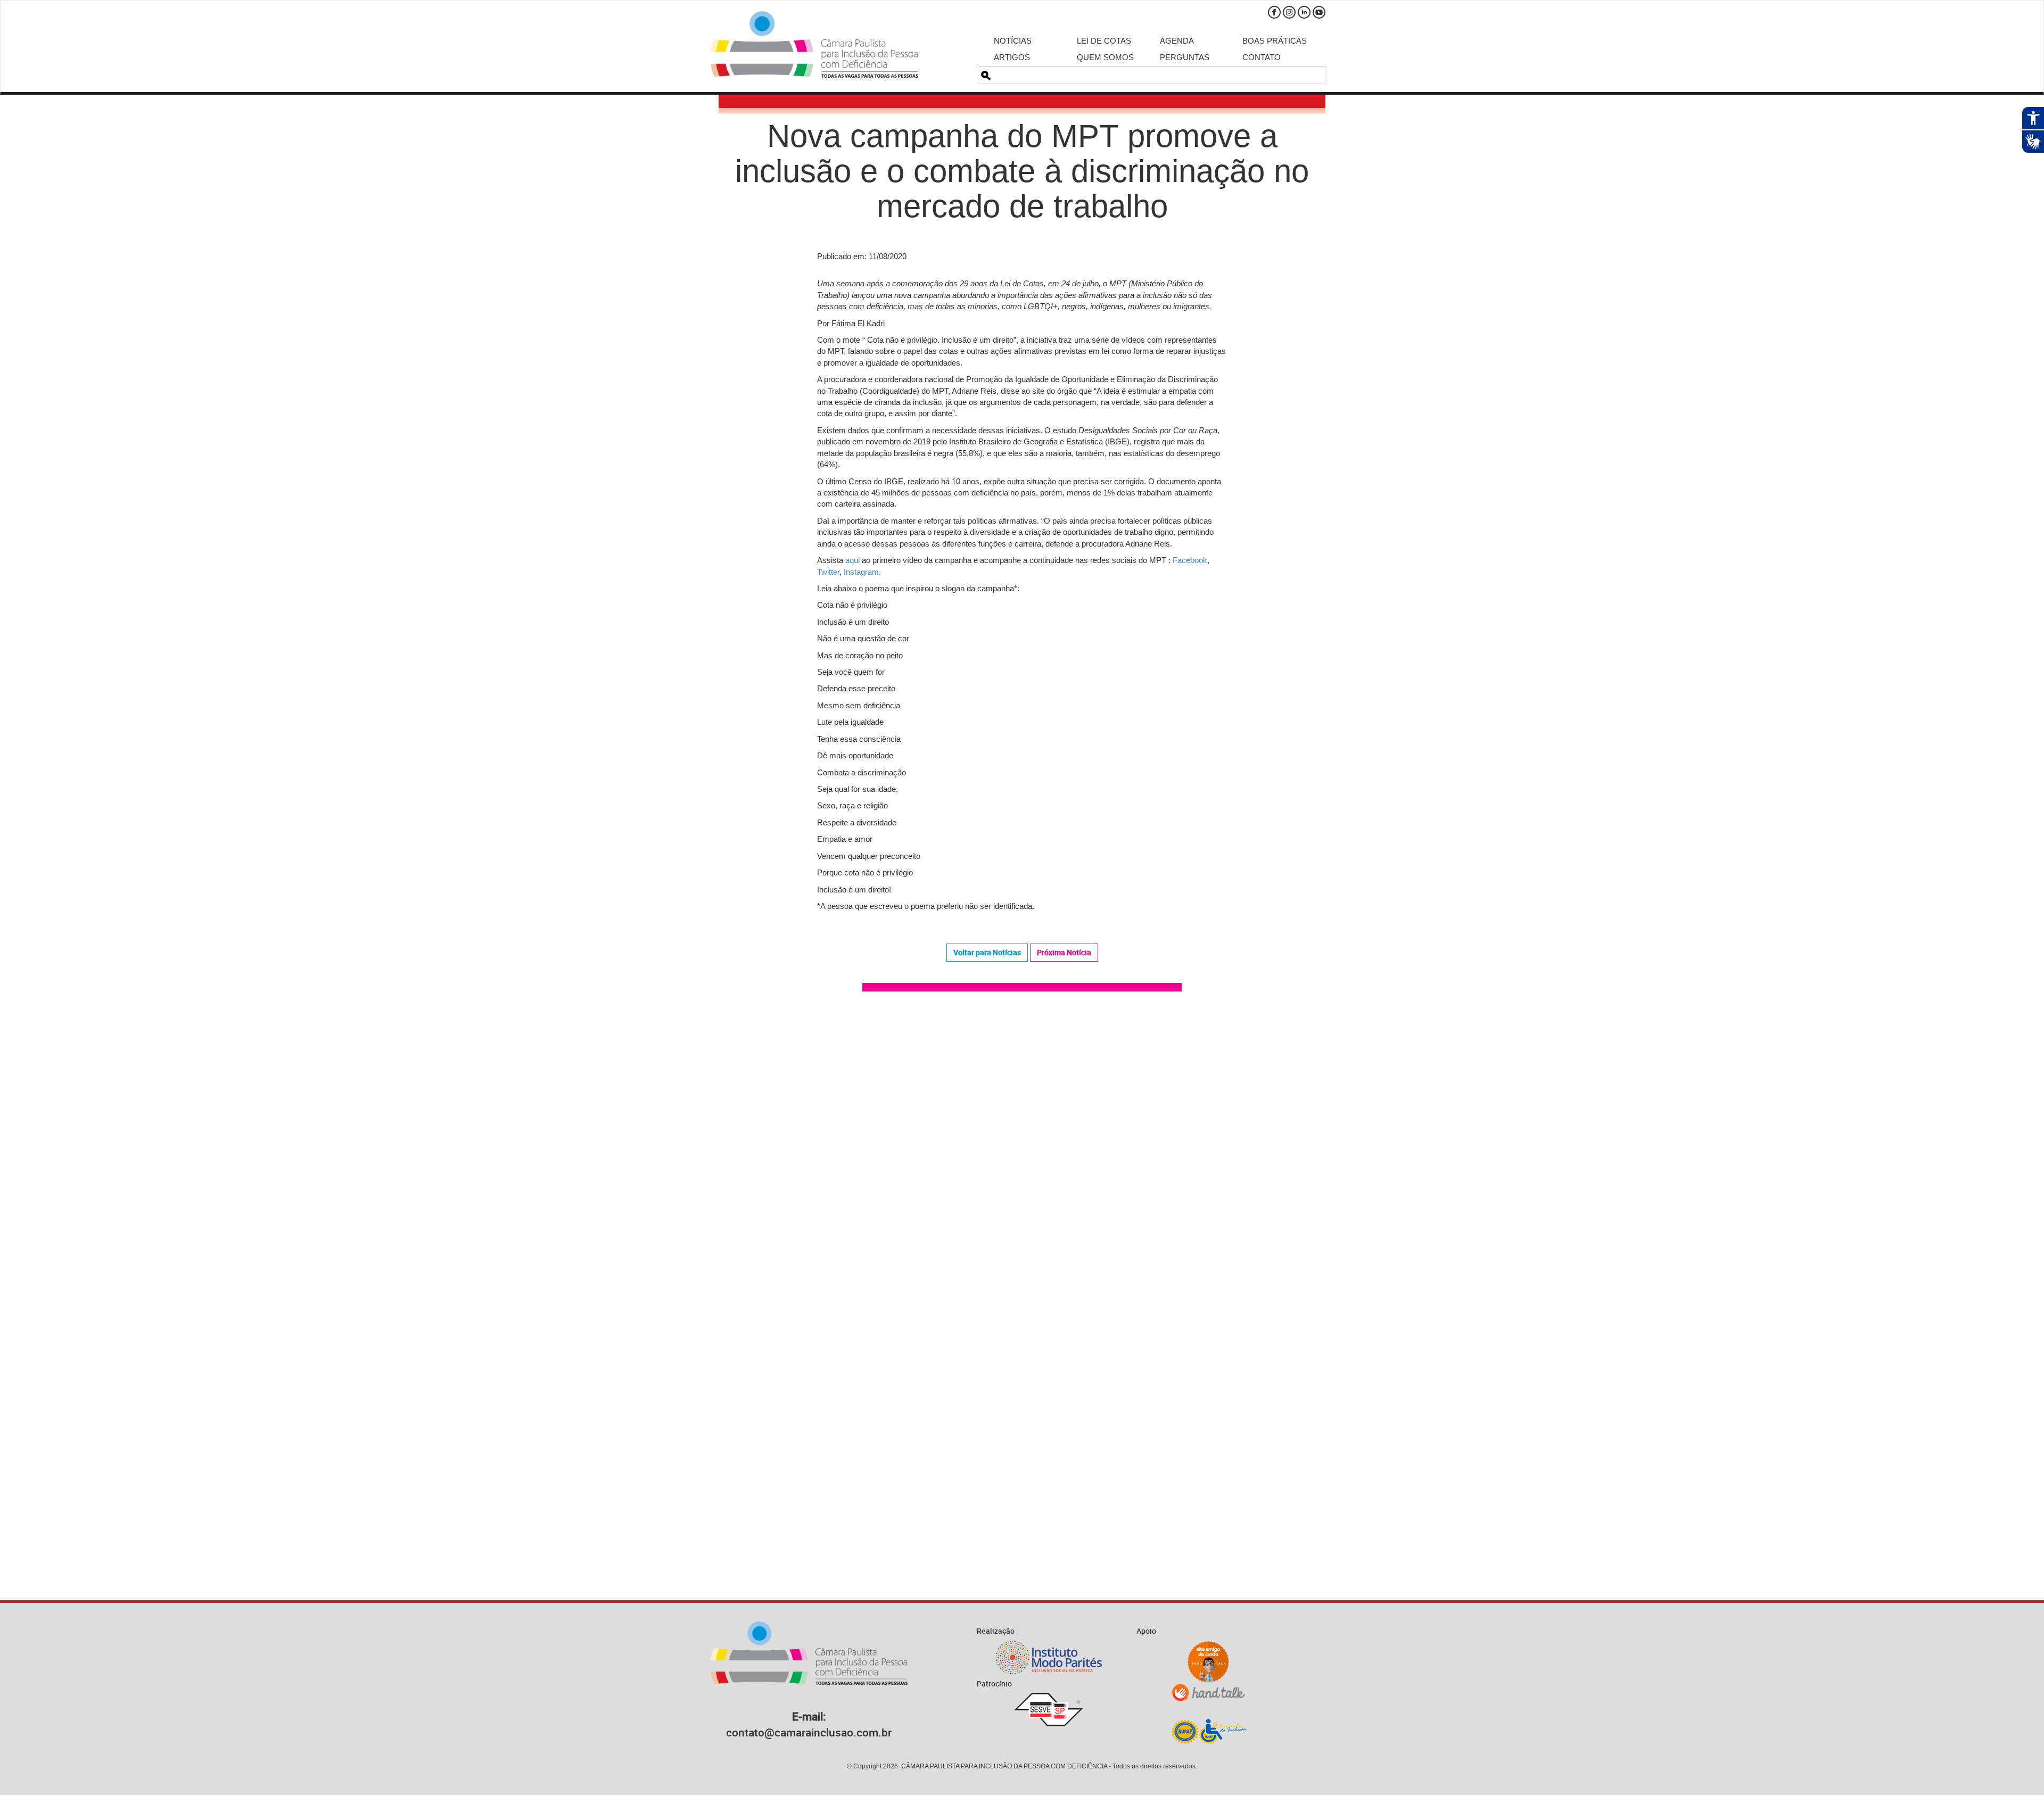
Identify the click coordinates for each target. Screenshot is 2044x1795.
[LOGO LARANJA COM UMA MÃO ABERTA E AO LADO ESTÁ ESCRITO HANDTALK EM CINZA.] (1208, 1693)
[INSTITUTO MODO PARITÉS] (1049, 1657)
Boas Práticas (1275, 41)
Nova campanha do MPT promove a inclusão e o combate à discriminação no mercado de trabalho (1022, 171)
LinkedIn (1304, 12)
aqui (852, 560)
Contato (1262, 57)
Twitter (828, 572)
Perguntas (1185, 57)
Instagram (1289, 12)
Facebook (1274, 12)
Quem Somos (1105, 57)
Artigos (1012, 57)
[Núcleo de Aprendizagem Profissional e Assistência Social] (1208, 1731)
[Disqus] (1022, 1151)
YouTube (1319, 12)
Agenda (1177, 41)
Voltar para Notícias (987, 952)
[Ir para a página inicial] (814, 44)
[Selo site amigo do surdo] (1208, 1662)
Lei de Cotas (1104, 41)
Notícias (1013, 41)
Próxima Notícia (1064, 952)
